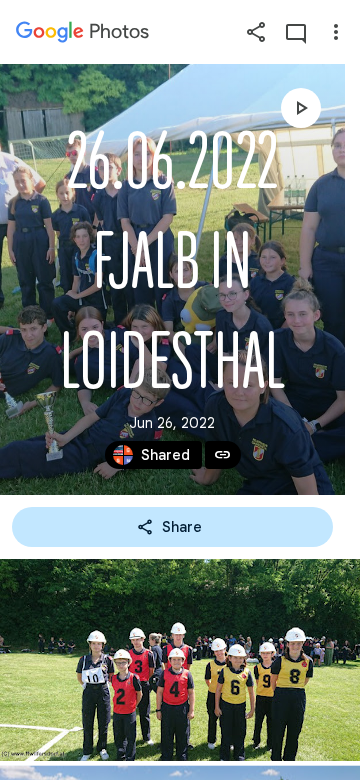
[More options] (336, 32)
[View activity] (296, 32)
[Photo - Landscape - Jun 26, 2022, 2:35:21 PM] (180, 660)
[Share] (256, 32)
